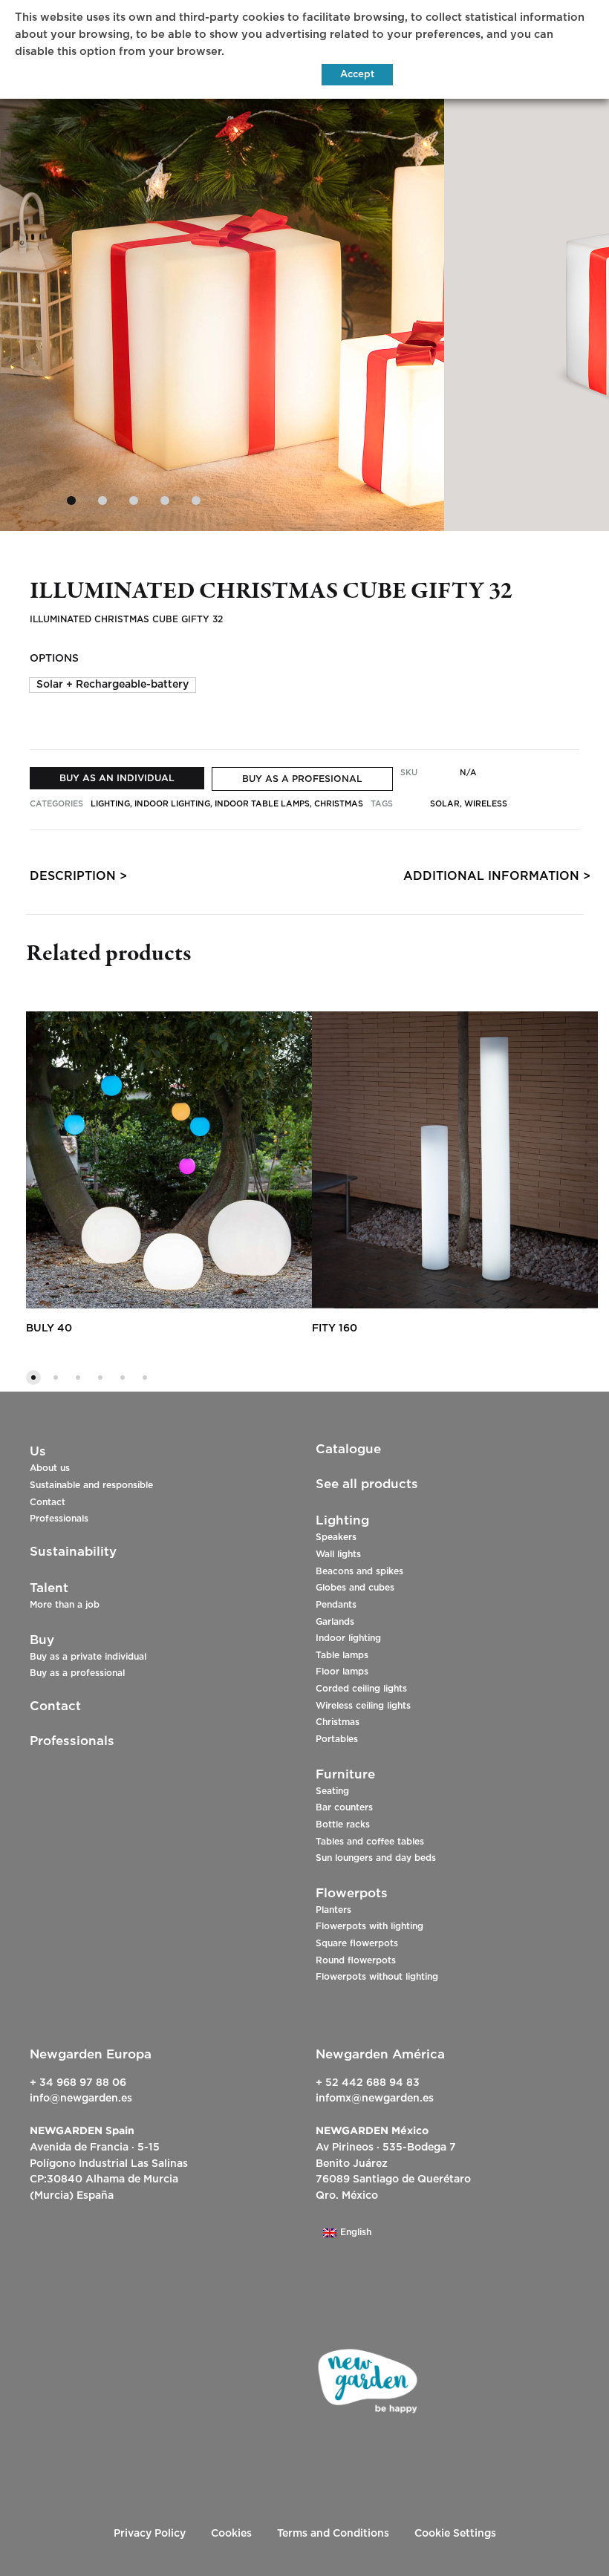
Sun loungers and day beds (376, 1858)
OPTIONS (54, 659)
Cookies (231, 2534)
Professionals (59, 1519)
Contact (48, 1502)
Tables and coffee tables (370, 1842)
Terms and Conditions (333, 2534)
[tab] (73, 880)
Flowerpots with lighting (369, 1926)
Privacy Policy (150, 2534)
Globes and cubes (355, 1588)
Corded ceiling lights (361, 1689)
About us (50, 1468)
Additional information (491, 876)
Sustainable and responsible (91, 1485)
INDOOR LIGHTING (172, 804)
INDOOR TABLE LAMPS (262, 804)
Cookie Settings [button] (455, 2534)
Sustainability (73, 1552)
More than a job (65, 1605)
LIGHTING (110, 804)
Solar (445, 804)
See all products (367, 1484)
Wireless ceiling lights (363, 1706)
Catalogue (348, 1449)
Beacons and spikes (359, 1571)
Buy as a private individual (88, 1657)
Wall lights (338, 1554)
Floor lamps (342, 1672)
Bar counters (344, 1807)
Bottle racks (343, 1825)
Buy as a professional (77, 1673)
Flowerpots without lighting (377, 1977)
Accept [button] (357, 75)
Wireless (486, 804)
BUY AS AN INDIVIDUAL (117, 778)
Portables (337, 1739)
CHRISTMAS (339, 804)
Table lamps (342, 1655)
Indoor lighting (348, 1638)
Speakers (336, 1537)
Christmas (338, 1722)
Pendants (336, 1605)
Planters (333, 1910)
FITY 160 (335, 1328)
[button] (113, 685)
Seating (332, 1791)
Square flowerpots (357, 1943)
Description (73, 876)
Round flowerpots (356, 1960)
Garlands (335, 1622)
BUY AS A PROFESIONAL (302, 779)
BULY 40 (49, 1328)
